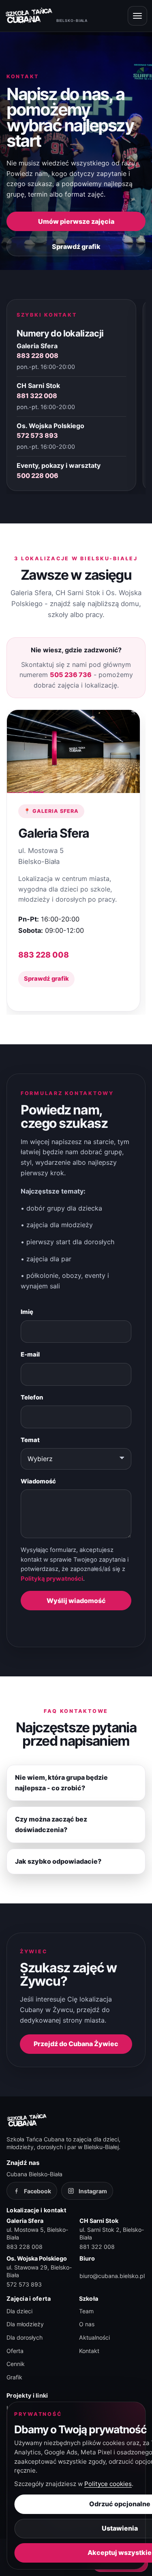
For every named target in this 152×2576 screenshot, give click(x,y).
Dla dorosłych (25, 2337)
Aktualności (94, 2337)
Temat (30, 1440)
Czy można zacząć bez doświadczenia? (51, 1824)
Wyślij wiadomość (76, 1601)
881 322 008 (37, 396)
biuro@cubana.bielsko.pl (112, 2276)
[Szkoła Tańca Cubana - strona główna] (27, 2120)
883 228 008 (37, 356)
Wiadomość (38, 1481)
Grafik (14, 2377)
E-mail (30, 1354)
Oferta (15, 2351)
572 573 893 (37, 435)
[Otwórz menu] (137, 16)
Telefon (32, 1397)
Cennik (16, 2364)
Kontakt (89, 2351)
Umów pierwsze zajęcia (76, 221)
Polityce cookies (108, 2484)
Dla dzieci (19, 2311)
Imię (27, 1312)
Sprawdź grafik (76, 246)
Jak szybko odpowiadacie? (58, 1861)
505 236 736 (71, 675)
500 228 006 (37, 476)
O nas (87, 2324)
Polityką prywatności (52, 1579)
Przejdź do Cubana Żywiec (76, 2044)
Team (86, 2311)
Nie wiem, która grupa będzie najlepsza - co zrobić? (61, 1783)
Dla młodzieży (25, 2324)
